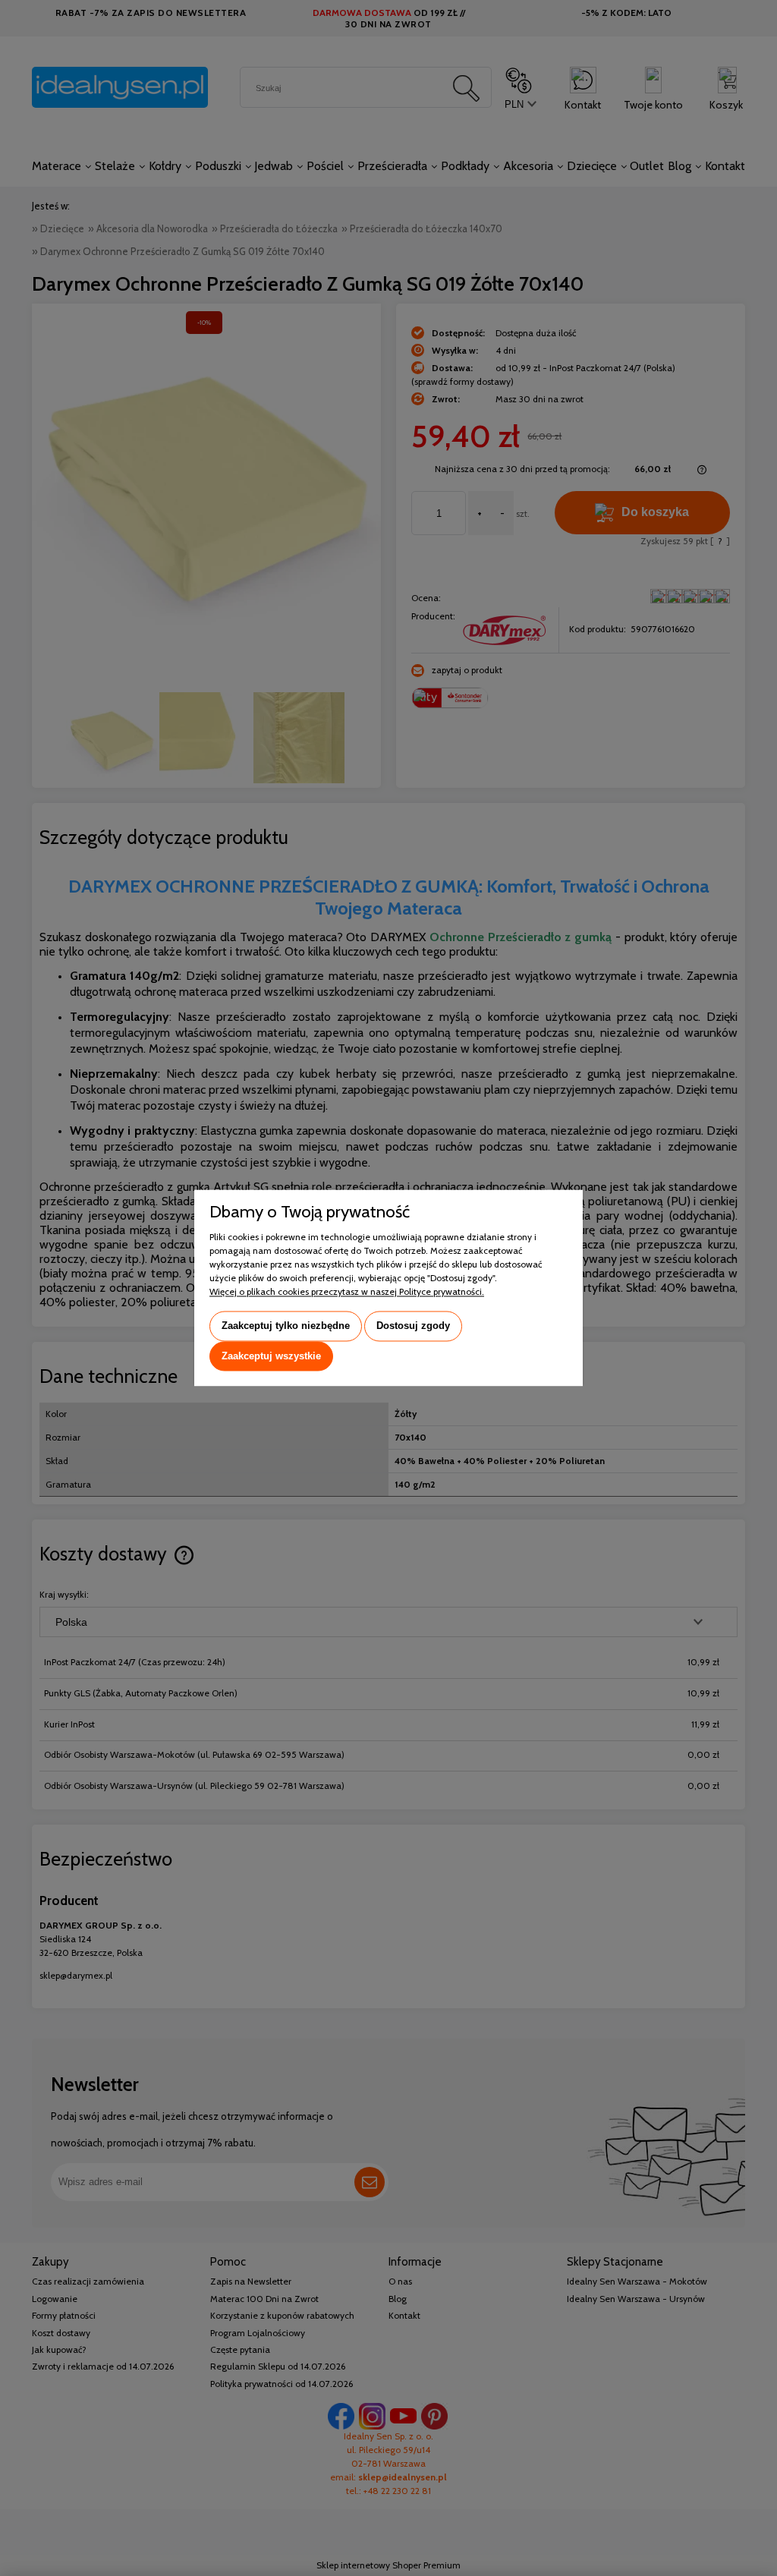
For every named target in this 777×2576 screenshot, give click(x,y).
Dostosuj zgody (413, 1326)
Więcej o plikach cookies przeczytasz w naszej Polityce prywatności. (347, 1291)
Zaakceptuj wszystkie (271, 1356)
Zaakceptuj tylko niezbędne (286, 1326)
